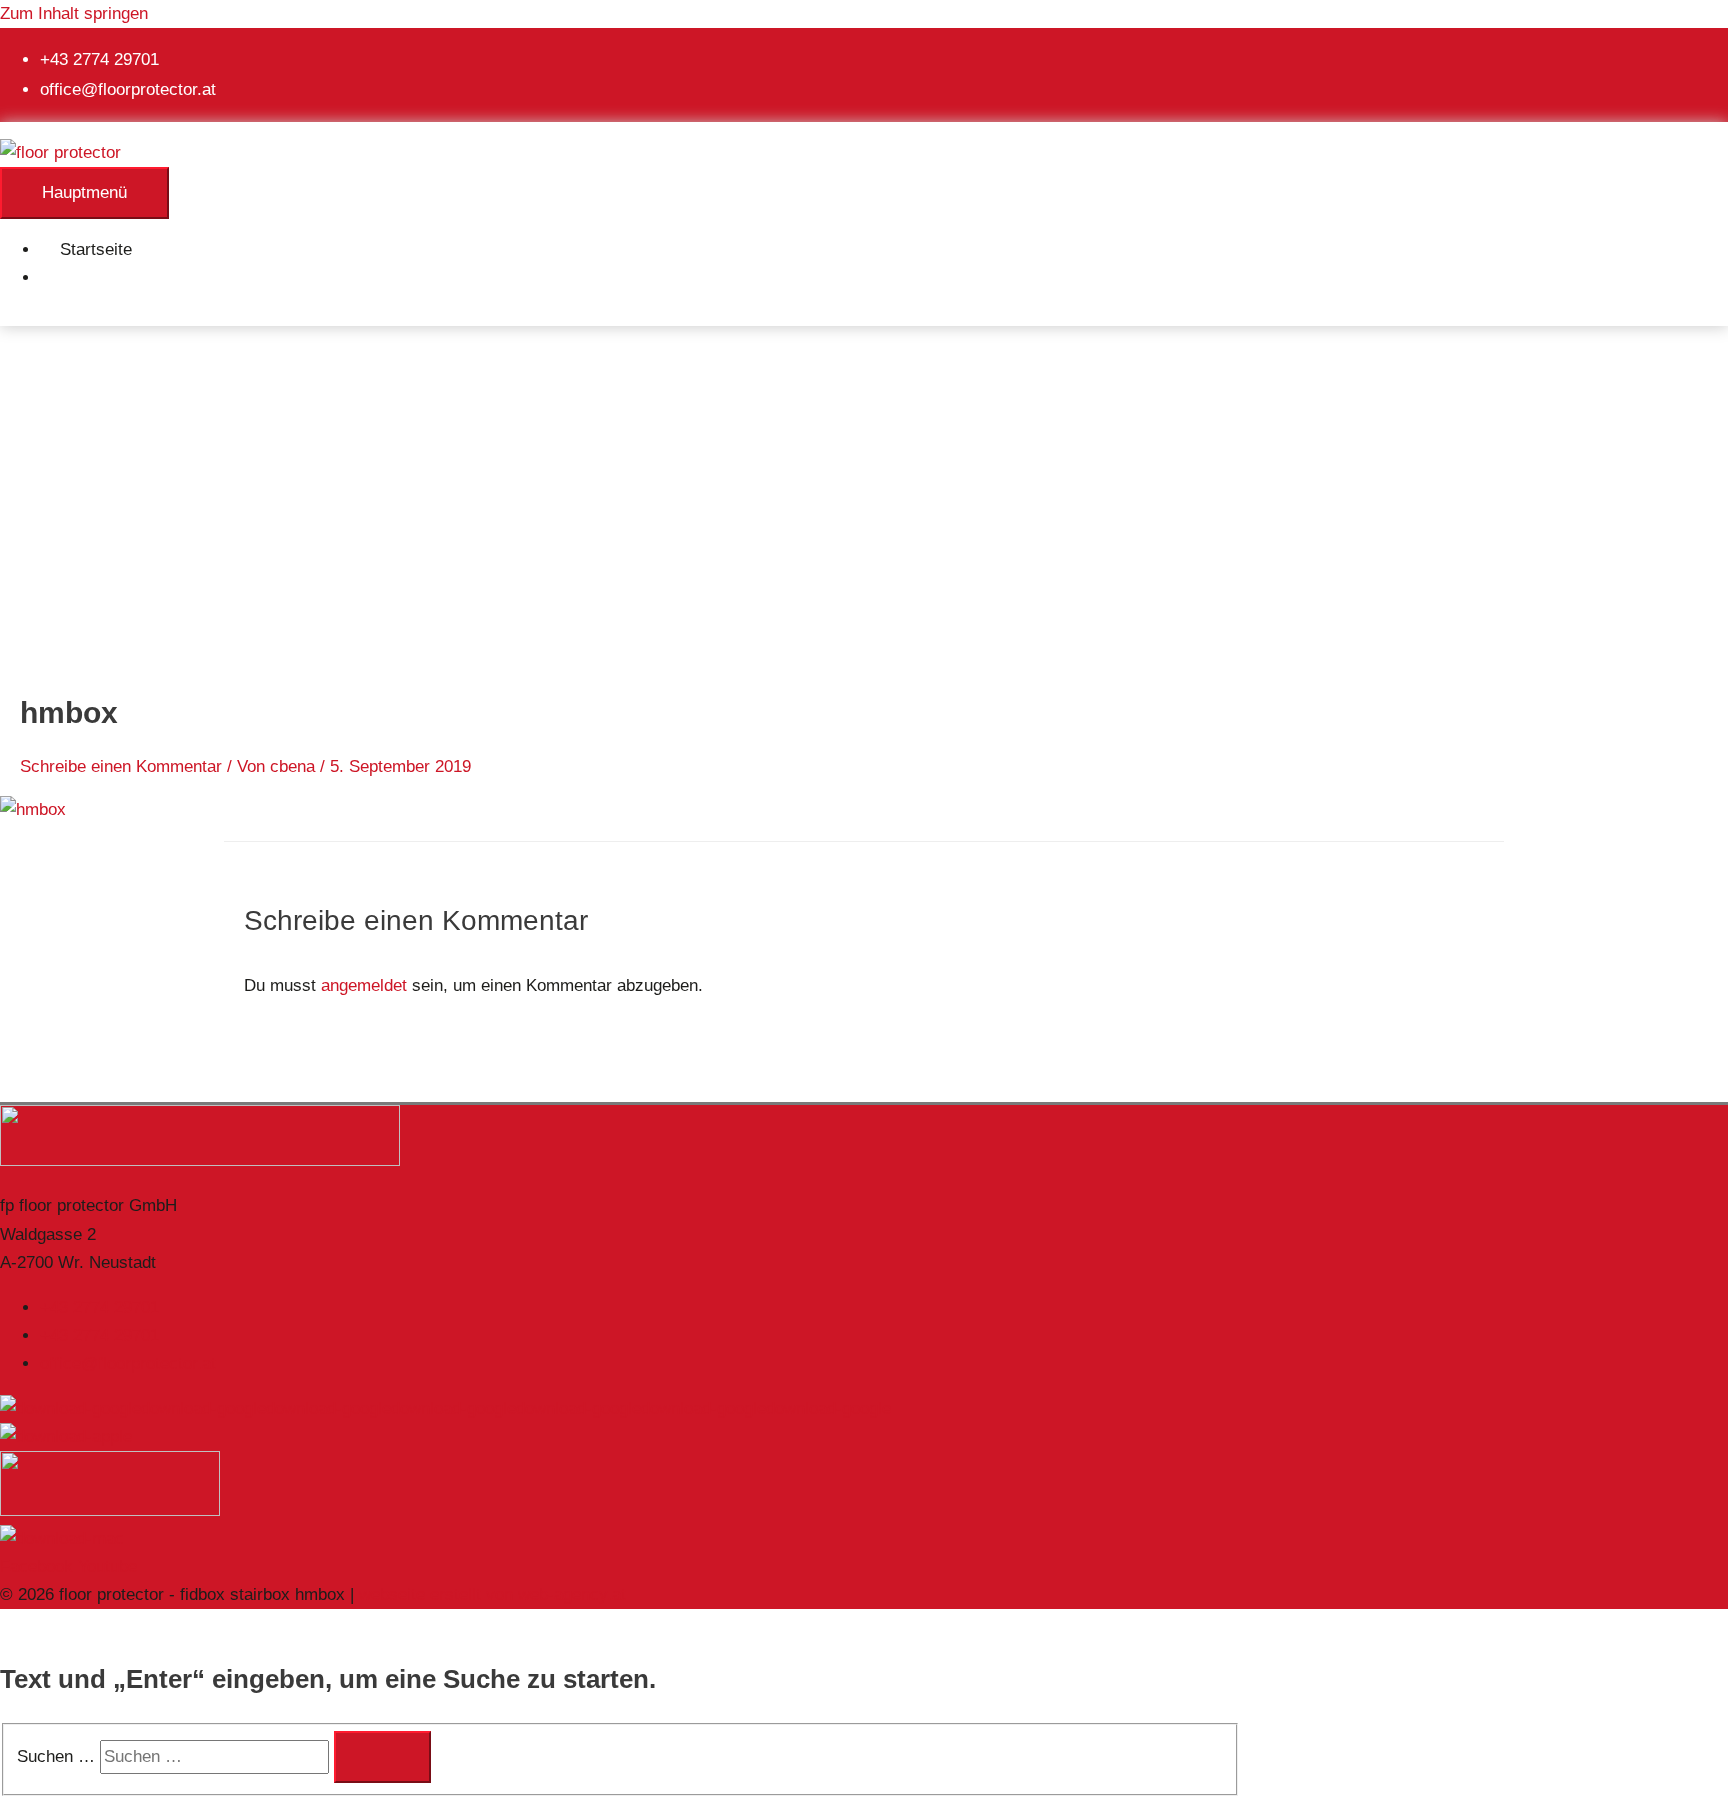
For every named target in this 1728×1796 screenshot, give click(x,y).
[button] (66, 277)
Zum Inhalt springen (74, 13)
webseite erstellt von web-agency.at (492, 1594)
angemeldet (364, 985)
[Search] (382, 1757)
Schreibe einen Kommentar (121, 766)
